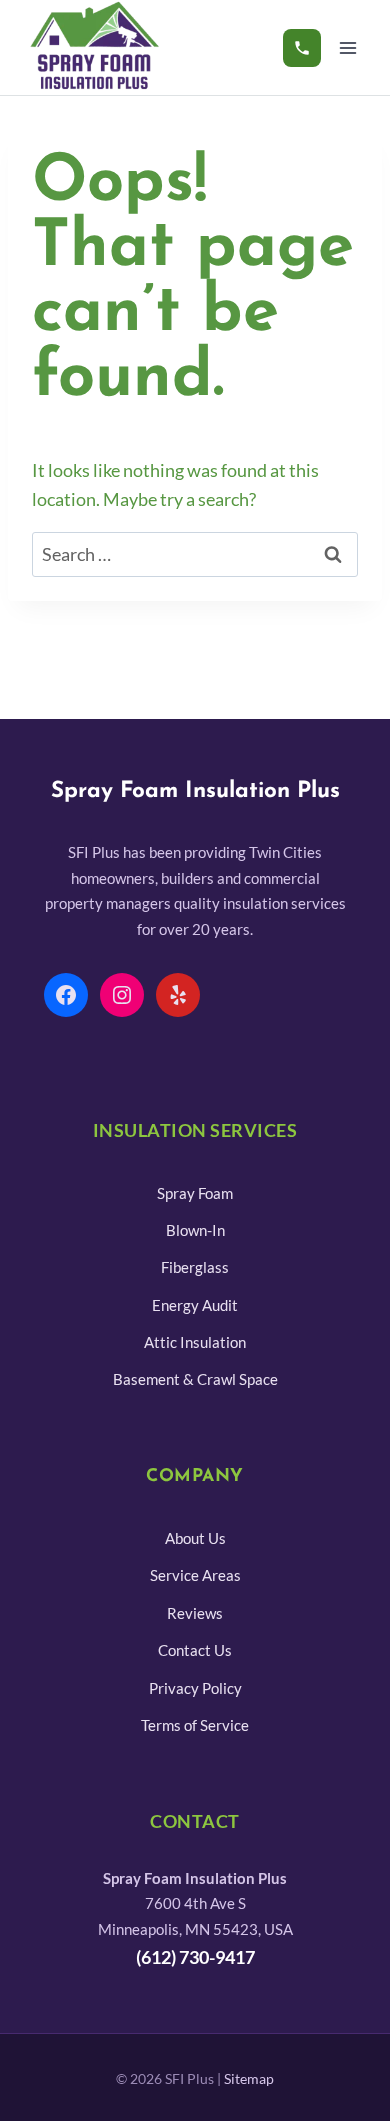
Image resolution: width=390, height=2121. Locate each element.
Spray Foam (195, 1193)
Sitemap (249, 2079)
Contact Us (195, 1650)
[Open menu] (347, 47)
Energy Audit (195, 1305)
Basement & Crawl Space (195, 1379)
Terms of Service (195, 1725)
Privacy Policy (195, 1688)
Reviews (195, 1613)
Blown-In (195, 1230)
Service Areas (195, 1575)
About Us (195, 1538)
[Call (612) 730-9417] (302, 48)
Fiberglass (195, 1267)
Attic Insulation (195, 1342)
